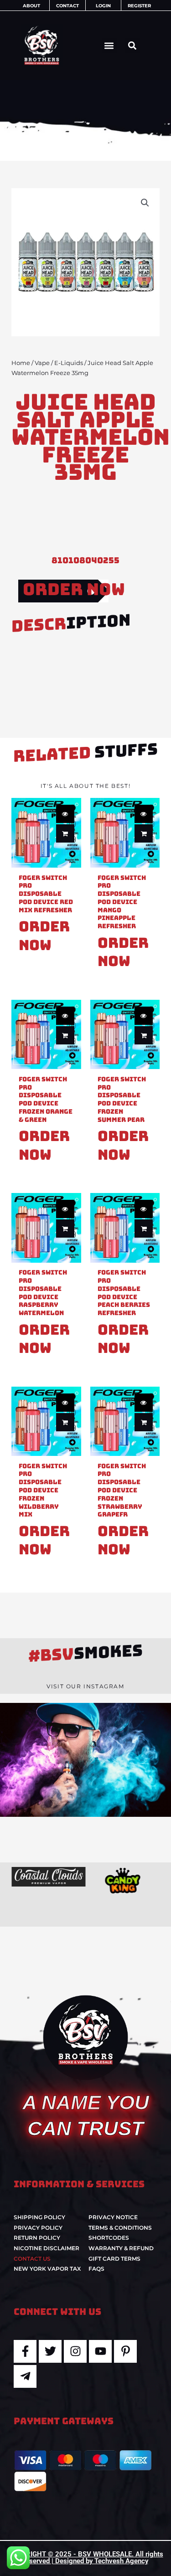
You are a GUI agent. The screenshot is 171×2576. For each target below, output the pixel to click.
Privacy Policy (38, 2228)
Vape (42, 363)
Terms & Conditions (120, 2228)
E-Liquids (69, 363)
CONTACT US (32, 2259)
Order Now (74, 589)
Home (21, 363)
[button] (109, 45)
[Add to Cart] (65, 833)
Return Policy (37, 2238)
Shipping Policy (39, 2217)
